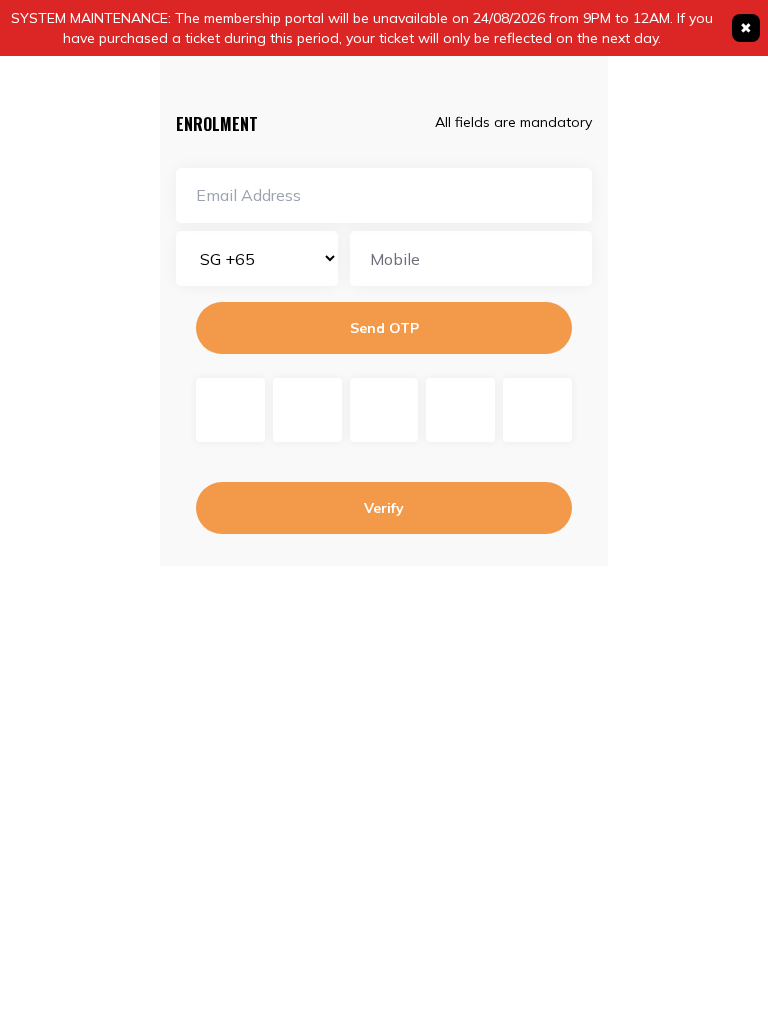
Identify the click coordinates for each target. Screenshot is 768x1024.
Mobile (395, 259)
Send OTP (384, 328)
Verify (384, 508)
